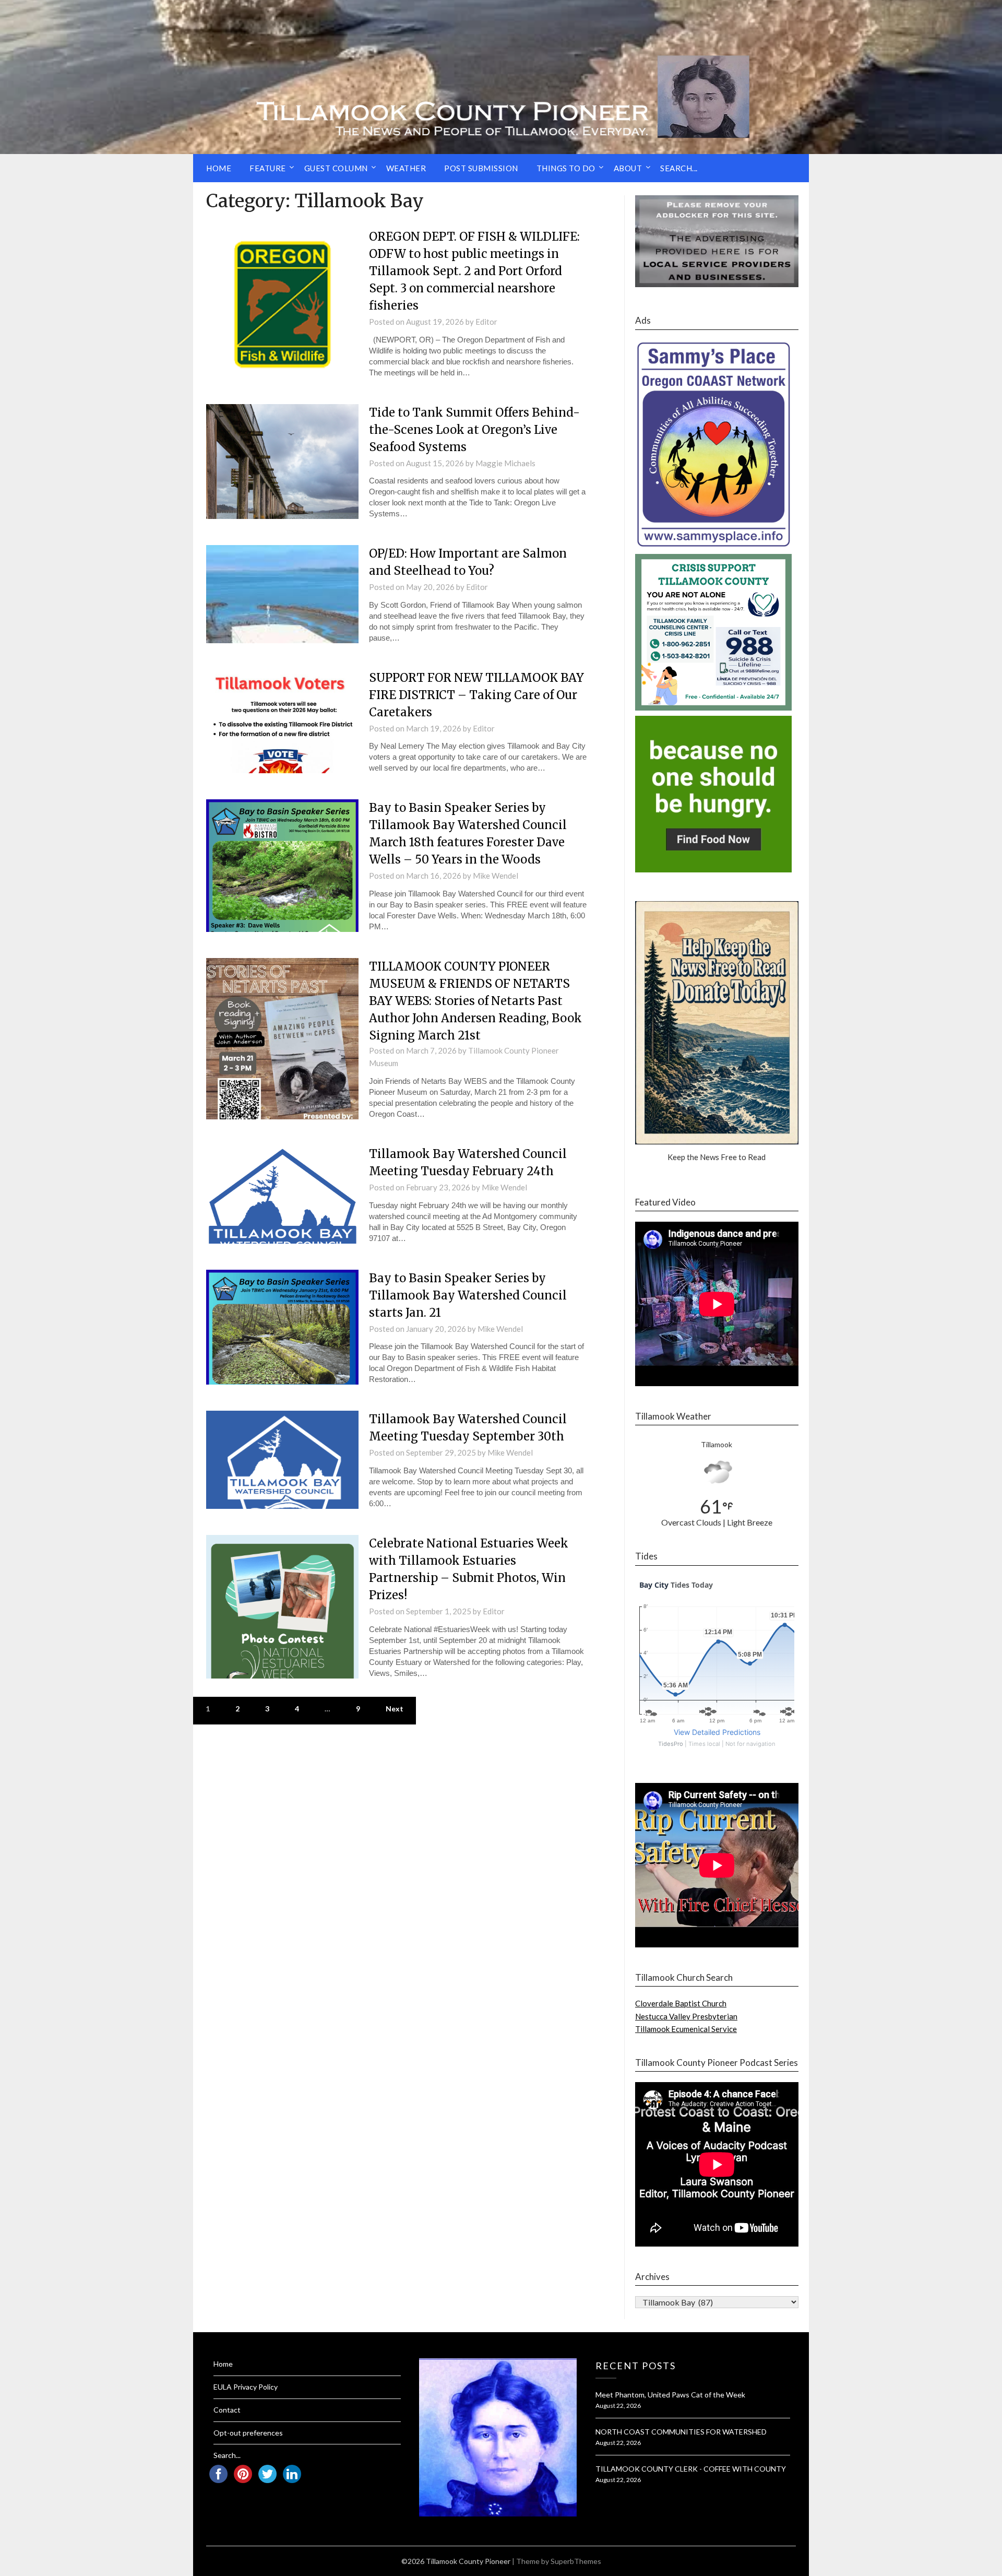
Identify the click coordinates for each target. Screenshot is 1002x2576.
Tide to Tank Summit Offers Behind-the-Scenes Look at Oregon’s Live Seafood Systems (474, 430)
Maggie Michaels (505, 463)
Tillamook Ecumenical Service (686, 2029)
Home (219, 168)
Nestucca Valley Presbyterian (686, 2016)
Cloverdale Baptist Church (681, 2003)
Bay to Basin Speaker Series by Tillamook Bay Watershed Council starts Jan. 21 (468, 1295)
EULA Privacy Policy (246, 2387)
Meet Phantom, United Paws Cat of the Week (670, 2395)
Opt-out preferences (248, 2433)
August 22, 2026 (618, 2406)
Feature (268, 168)
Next (395, 1709)
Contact (227, 2410)
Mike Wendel (496, 876)
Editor (486, 322)
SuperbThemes (576, 2561)
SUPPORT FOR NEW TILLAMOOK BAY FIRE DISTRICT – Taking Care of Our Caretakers (476, 695)
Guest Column (336, 168)
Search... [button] (679, 168)
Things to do (566, 168)
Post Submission (481, 168)
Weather (406, 168)
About (628, 168)
